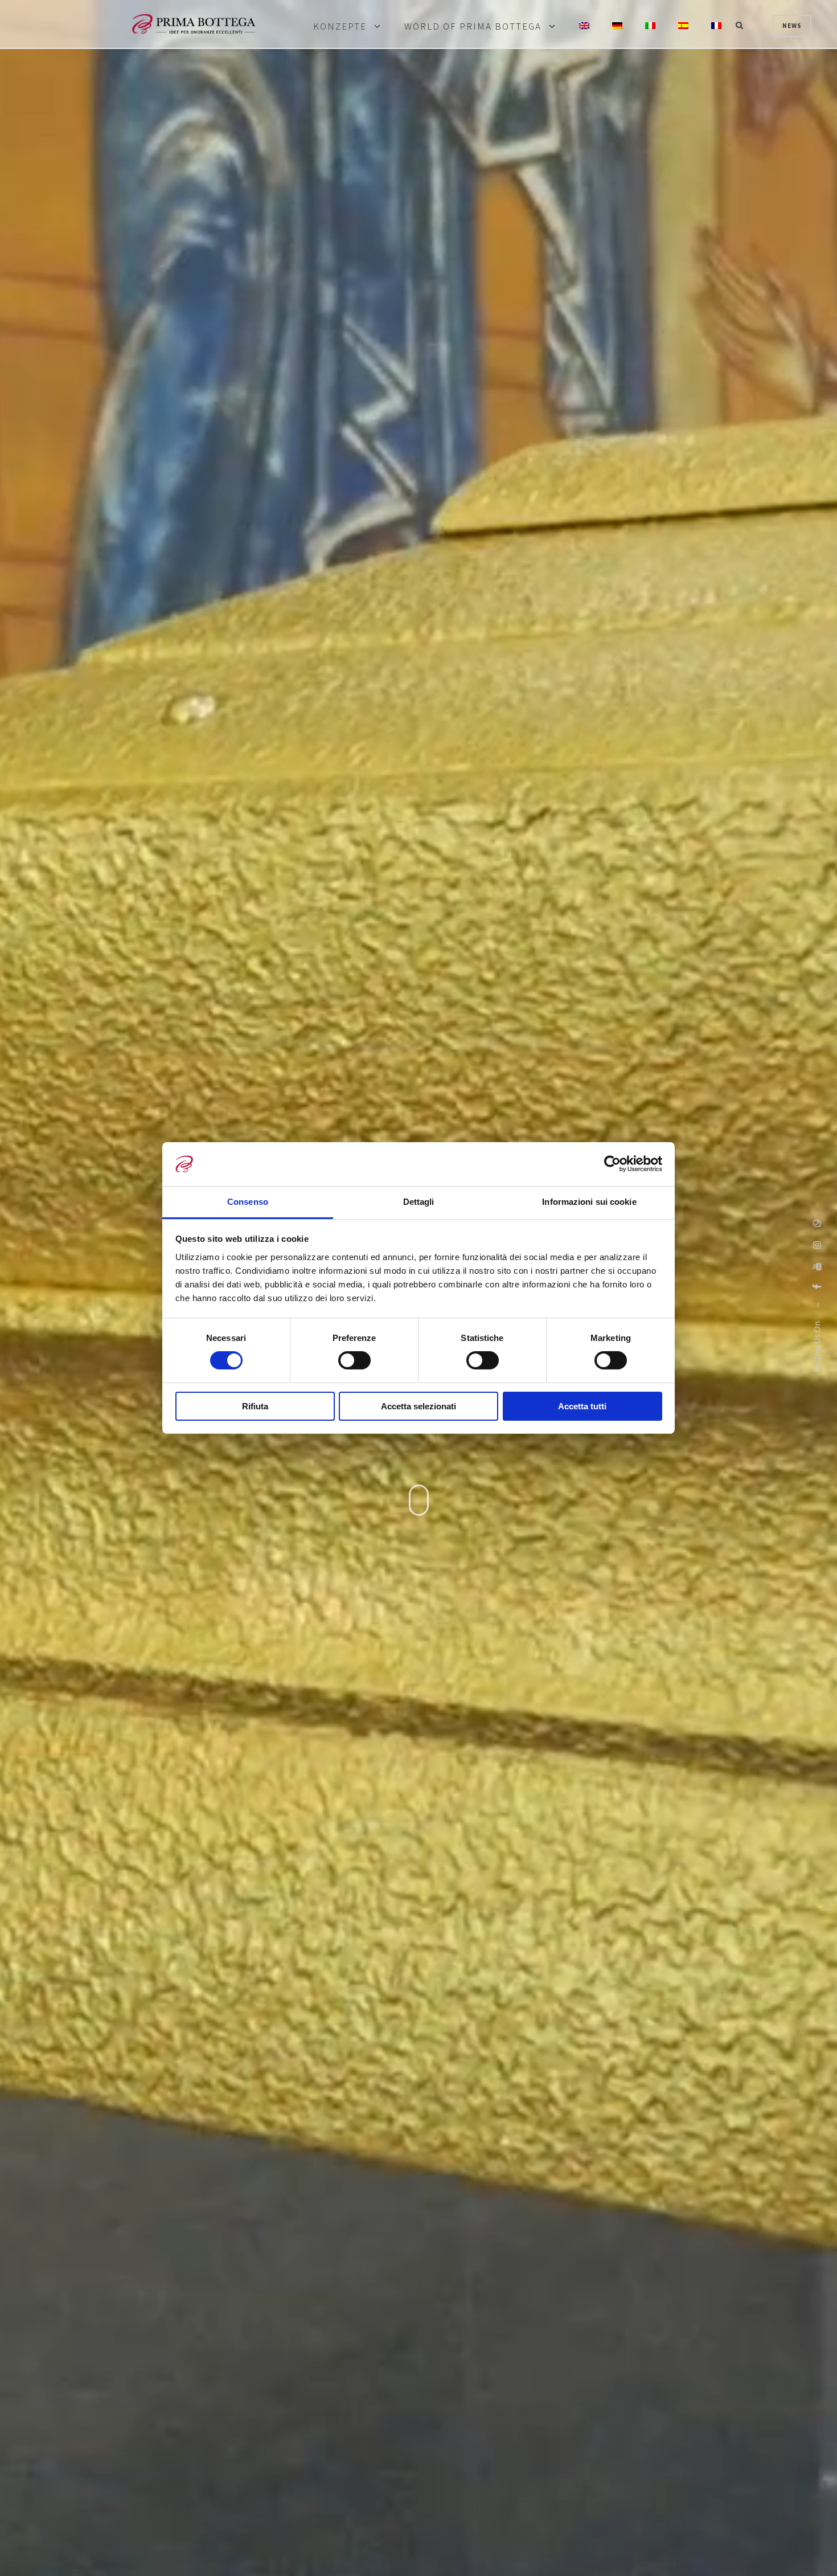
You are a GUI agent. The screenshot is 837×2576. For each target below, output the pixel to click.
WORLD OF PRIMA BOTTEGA (473, 27)
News (792, 26)
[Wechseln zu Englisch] (584, 26)
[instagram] (817, 1245)
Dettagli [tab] (419, 1202)
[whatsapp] (817, 1223)
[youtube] (817, 1266)
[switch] (354, 1360)
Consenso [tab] (248, 1202)
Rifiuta (255, 1406)
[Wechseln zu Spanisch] (683, 26)
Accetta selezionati (419, 1406)
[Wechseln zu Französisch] (716, 26)
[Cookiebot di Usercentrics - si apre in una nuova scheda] (612, 1164)
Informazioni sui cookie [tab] (589, 1202)
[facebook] (817, 1287)
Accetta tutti (582, 1406)
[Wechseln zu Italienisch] (650, 26)
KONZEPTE (340, 27)
